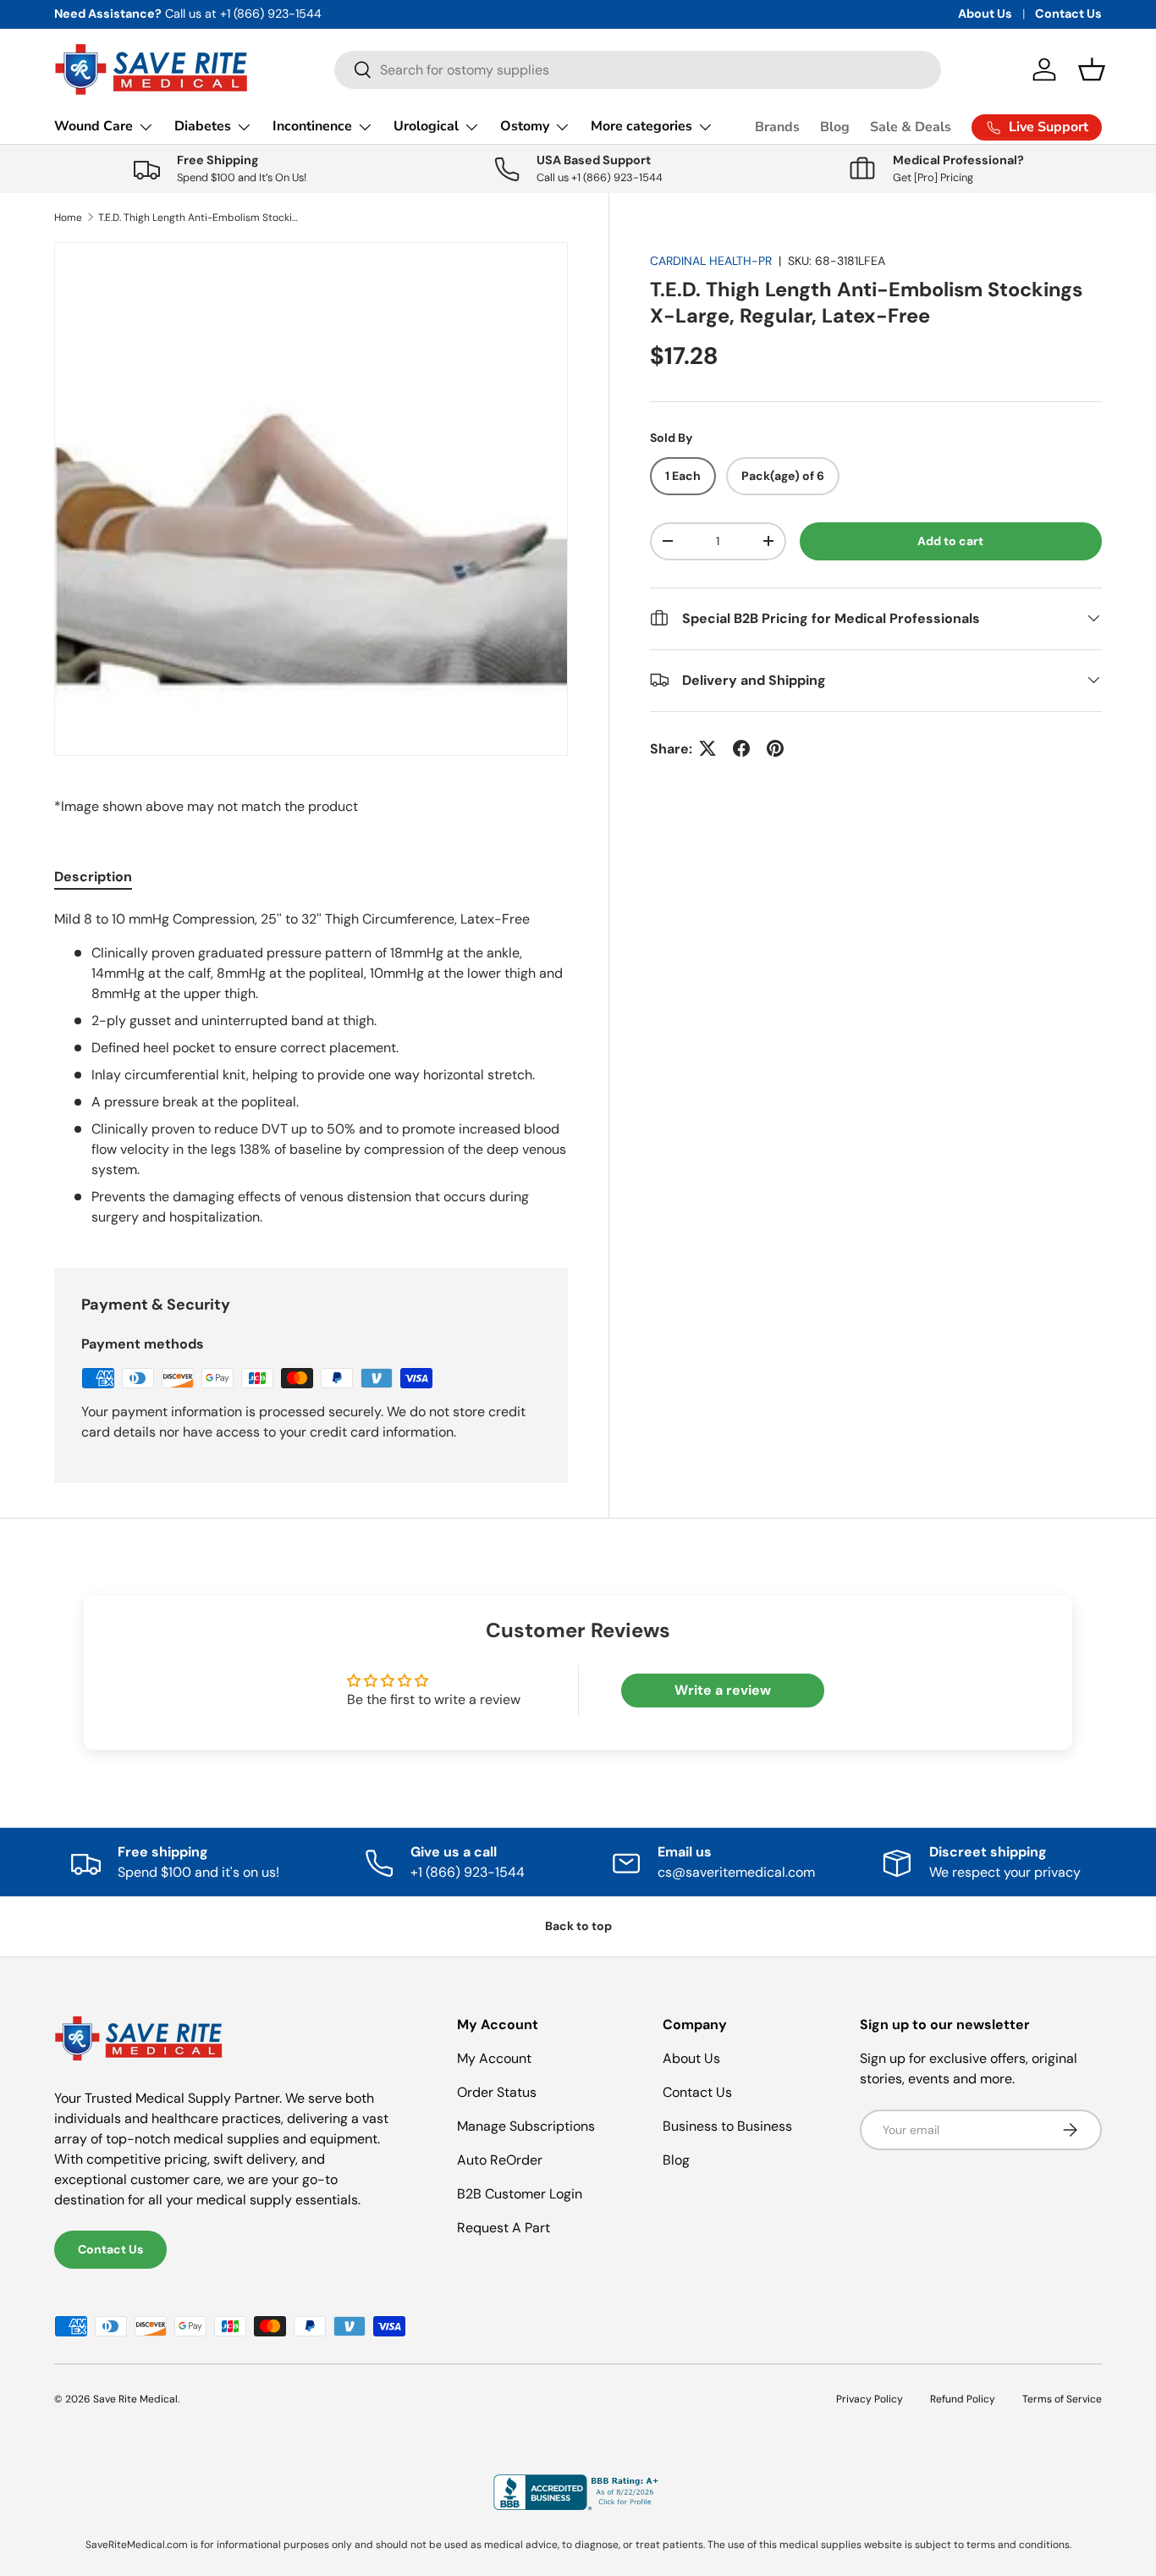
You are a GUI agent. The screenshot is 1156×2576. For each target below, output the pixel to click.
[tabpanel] (311, 1068)
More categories (641, 126)
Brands (777, 127)
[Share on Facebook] (741, 748)
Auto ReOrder (500, 2160)
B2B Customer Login (520, 2194)
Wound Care (94, 126)
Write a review (723, 1690)
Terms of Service (1062, 2399)
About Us (985, 14)
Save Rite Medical (135, 2399)
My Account (494, 2058)
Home (68, 218)
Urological (426, 126)
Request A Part (504, 2228)
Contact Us (1068, 14)
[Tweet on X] (707, 748)
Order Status (497, 2092)
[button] (1092, 69)
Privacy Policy (870, 2399)
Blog (835, 127)
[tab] (93, 877)
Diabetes (203, 126)
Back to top (578, 1926)
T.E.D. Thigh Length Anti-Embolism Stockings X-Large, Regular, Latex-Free (200, 218)
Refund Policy (963, 2399)
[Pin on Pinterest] (775, 748)
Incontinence (312, 126)
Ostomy (525, 126)
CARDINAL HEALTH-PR (711, 261)
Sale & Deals (911, 127)
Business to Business (727, 2126)
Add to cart (950, 541)
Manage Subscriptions (526, 2126)
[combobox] (638, 70)
